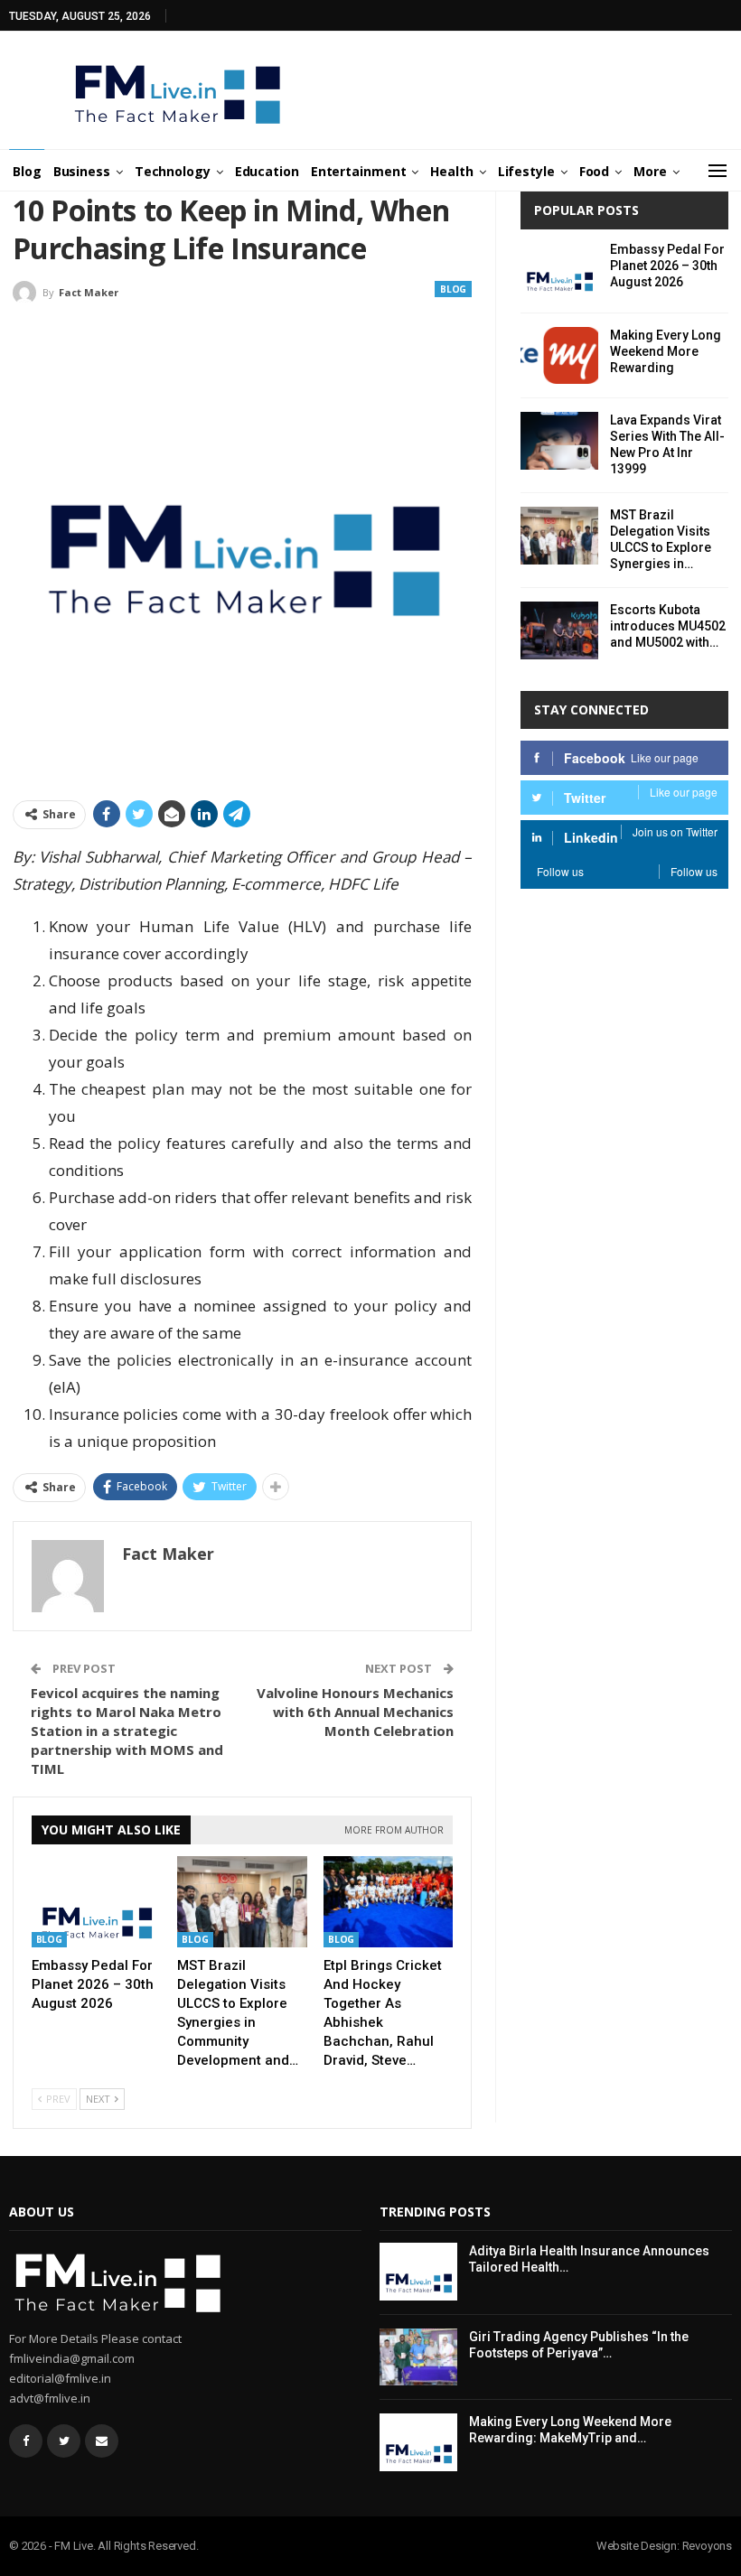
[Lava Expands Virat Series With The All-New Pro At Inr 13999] (559, 441)
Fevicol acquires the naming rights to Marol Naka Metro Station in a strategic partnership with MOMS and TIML (127, 1731)
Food (595, 171)
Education (267, 171)
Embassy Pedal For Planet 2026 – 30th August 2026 (667, 266)
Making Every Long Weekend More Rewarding (666, 351)
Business (82, 171)
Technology (173, 171)
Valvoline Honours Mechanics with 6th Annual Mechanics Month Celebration (355, 1712)
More (650, 171)
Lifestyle (526, 171)
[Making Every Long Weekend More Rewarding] (559, 356)
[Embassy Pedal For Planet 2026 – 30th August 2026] (97, 1902)
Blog (27, 171)
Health (451, 171)
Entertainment (359, 171)
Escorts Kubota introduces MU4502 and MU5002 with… (668, 626)
